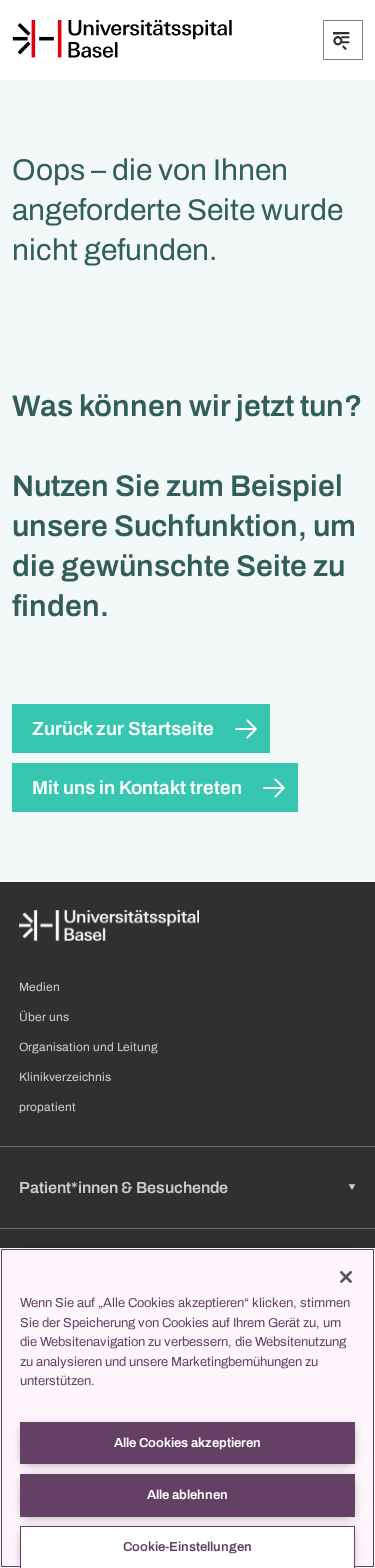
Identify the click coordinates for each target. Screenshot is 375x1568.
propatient (47, 1107)
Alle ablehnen (187, 1495)
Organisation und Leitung (88, 1047)
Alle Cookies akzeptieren (187, 1443)
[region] (187, 1408)
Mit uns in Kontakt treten (137, 787)
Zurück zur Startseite (123, 728)
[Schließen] (346, 1277)
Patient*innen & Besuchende (123, 1187)
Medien (39, 987)
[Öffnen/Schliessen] (343, 40)
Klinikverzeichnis (65, 1077)
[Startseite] (122, 39)
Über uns (44, 1017)
